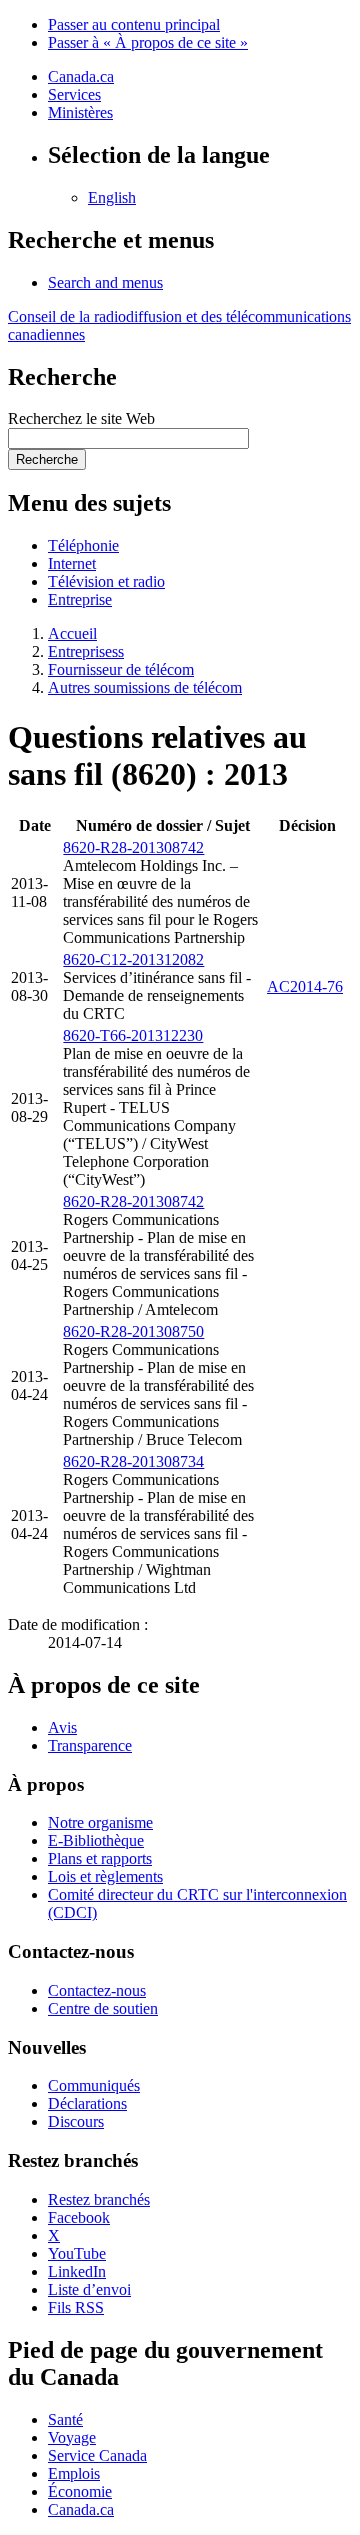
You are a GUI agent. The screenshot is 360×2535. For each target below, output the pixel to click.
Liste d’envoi (89, 2289)
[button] (105, 282)
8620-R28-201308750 (133, 1331)
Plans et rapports (100, 1858)
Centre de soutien (103, 2008)
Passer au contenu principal (134, 24)
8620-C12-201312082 (133, 959)
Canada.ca (81, 76)
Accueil (72, 633)
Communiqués (94, 2085)
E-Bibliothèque (96, 1840)
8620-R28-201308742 (133, 847)
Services (74, 94)
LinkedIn (77, 2271)
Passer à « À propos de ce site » (148, 42)
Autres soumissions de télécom (145, 687)
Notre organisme (100, 1822)
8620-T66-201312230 (133, 1035)
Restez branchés (99, 2199)
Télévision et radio (106, 581)
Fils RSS (76, 2307)
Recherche (47, 459)
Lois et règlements (105, 1876)
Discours (76, 2121)
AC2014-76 (305, 986)
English (112, 197)
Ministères (80, 112)
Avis (62, 1727)
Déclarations (87, 2103)
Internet (72, 563)
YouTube (77, 2253)
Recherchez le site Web (81, 418)
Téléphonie (83, 545)
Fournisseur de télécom (121, 669)
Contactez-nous (97, 1990)
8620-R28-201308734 (133, 1461)
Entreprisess (86, 651)
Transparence (90, 1745)
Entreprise (80, 599)
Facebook (79, 2217)
